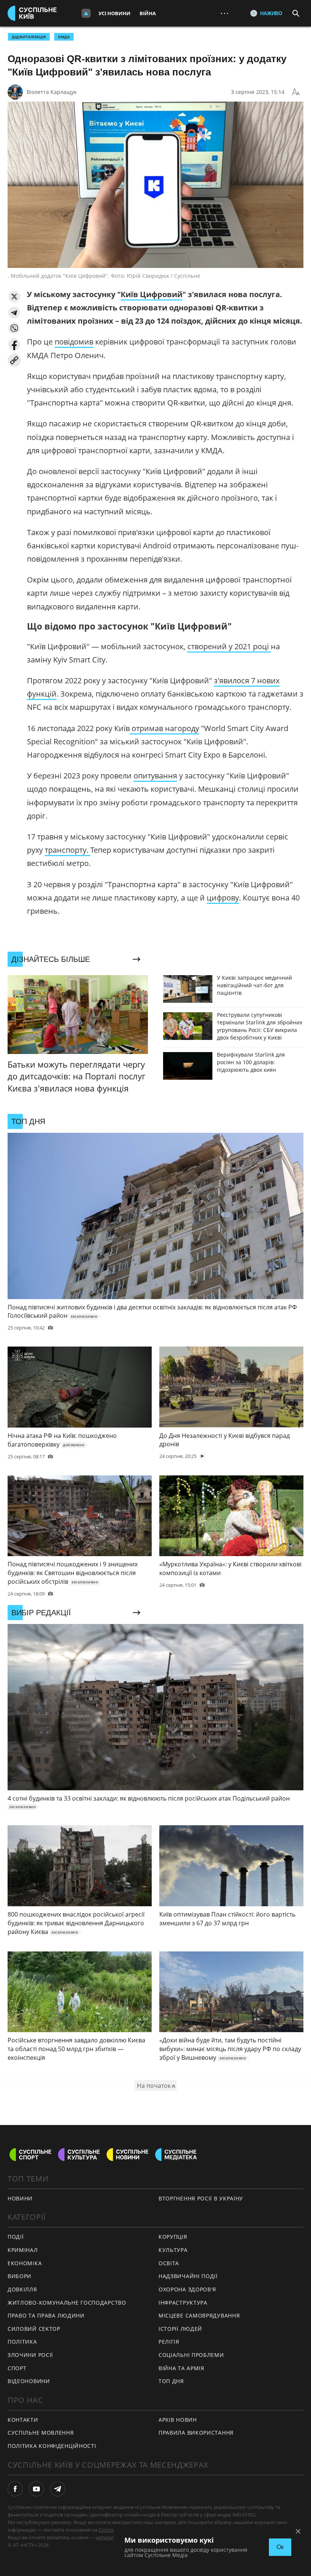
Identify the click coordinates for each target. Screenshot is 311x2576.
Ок (280, 2547)
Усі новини (115, 13)
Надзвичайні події (188, 2276)
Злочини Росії (30, 2355)
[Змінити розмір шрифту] (296, 92)
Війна (148, 13)
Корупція (173, 2237)
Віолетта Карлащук (52, 92)
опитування (155, 776)
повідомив (74, 342)
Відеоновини (29, 2381)
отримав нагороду (164, 728)
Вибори (20, 2276)
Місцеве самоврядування (199, 2315)
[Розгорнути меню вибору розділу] (86, 13)
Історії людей (180, 2329)
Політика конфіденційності (52, 2446)
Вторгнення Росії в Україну (201, 2198)
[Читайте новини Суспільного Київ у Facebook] (15, 2489)
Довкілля (22, 2289)
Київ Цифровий (152, 294)
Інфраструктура (183, 2303)
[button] (14, 297)
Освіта (169, 2263)
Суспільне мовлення (41, 2433)
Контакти (23, 2420)
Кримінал (23, 2250)
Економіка (25, 2263)
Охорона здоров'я (187, 2289)
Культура (173, 2250)
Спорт (17, 2368)
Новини (20, 2198)
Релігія (169, 2342)
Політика (22, 2342)
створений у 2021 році (229, 646)
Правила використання (196, 2433)
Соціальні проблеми (191, 2355)
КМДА (64, 37)
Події (16, 2237)
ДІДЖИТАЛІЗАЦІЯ (29, 37)
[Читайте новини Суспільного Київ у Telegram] (58, 2489)
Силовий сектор (34, 2329)
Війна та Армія (181, 2368)
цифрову (223, 898)
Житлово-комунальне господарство (67, 2303)
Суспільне (110, 2530)
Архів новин (178, 2420)
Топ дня (171, 2381)
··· (225, 13)
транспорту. (68, 850)
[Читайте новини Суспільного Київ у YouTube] (36, 2489)
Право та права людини (46, 2315)
